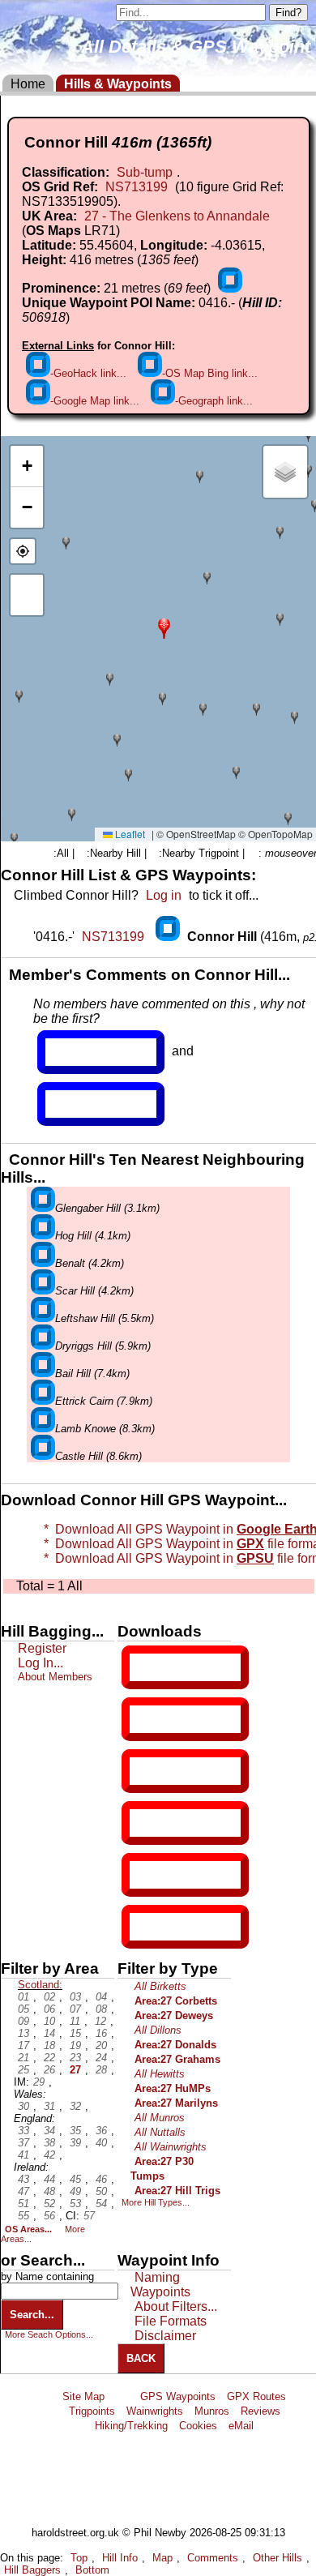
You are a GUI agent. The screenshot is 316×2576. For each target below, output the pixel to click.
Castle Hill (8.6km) (98, 1456)
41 (23, 2155)
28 (101, 2070)
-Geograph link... (214, 401)
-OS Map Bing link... (210, 373)
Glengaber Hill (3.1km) (107, 1208)
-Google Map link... (95, 401)
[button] (164, 627)
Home (28, 84)
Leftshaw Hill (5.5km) (105, 1318)
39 (75, 2143)
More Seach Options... (49, 2334)
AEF (143, 1875)
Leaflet (129, 834)
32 (75, 2106)
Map (162, 2558)
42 (49, 2155)
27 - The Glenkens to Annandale (177, 216)
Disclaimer (165, 2336)
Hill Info (120, 2558)
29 (39, 2082)
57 (89, 2216)
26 (49, 2070)
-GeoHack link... (88, 373)
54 (101, 2204)
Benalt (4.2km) (90, 1263)
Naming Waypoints (160, 2285)
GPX (143, 1667)
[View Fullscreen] (27, 595)
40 (101, 2143)
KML (143, 1823)
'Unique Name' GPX (182, 1718)
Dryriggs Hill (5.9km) (103, 1346)
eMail (241, 2426)
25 (23, 2070)
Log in (164, 895)
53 (75, 2204)
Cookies (198, 2426)
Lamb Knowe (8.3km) (105, 1429)
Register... (85, 1052)
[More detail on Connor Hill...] (169, 937)
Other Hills (278, 2558)
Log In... (79, 1104)
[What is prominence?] (230, 288)
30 (23, 2106)
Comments (213, 2558)
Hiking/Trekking (131, 2426)
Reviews (260, 2411)
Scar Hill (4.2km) (94, 1291)
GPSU (147, 1771)
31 (49, 2106)
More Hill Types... (156, 2202)
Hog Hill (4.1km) (93, 1236)
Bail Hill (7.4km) (92, 1374)
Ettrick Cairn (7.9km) (104, 1401)
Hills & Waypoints (118, 84)
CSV (143, 1927)
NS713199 (137, 187)
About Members (55, 1677)
